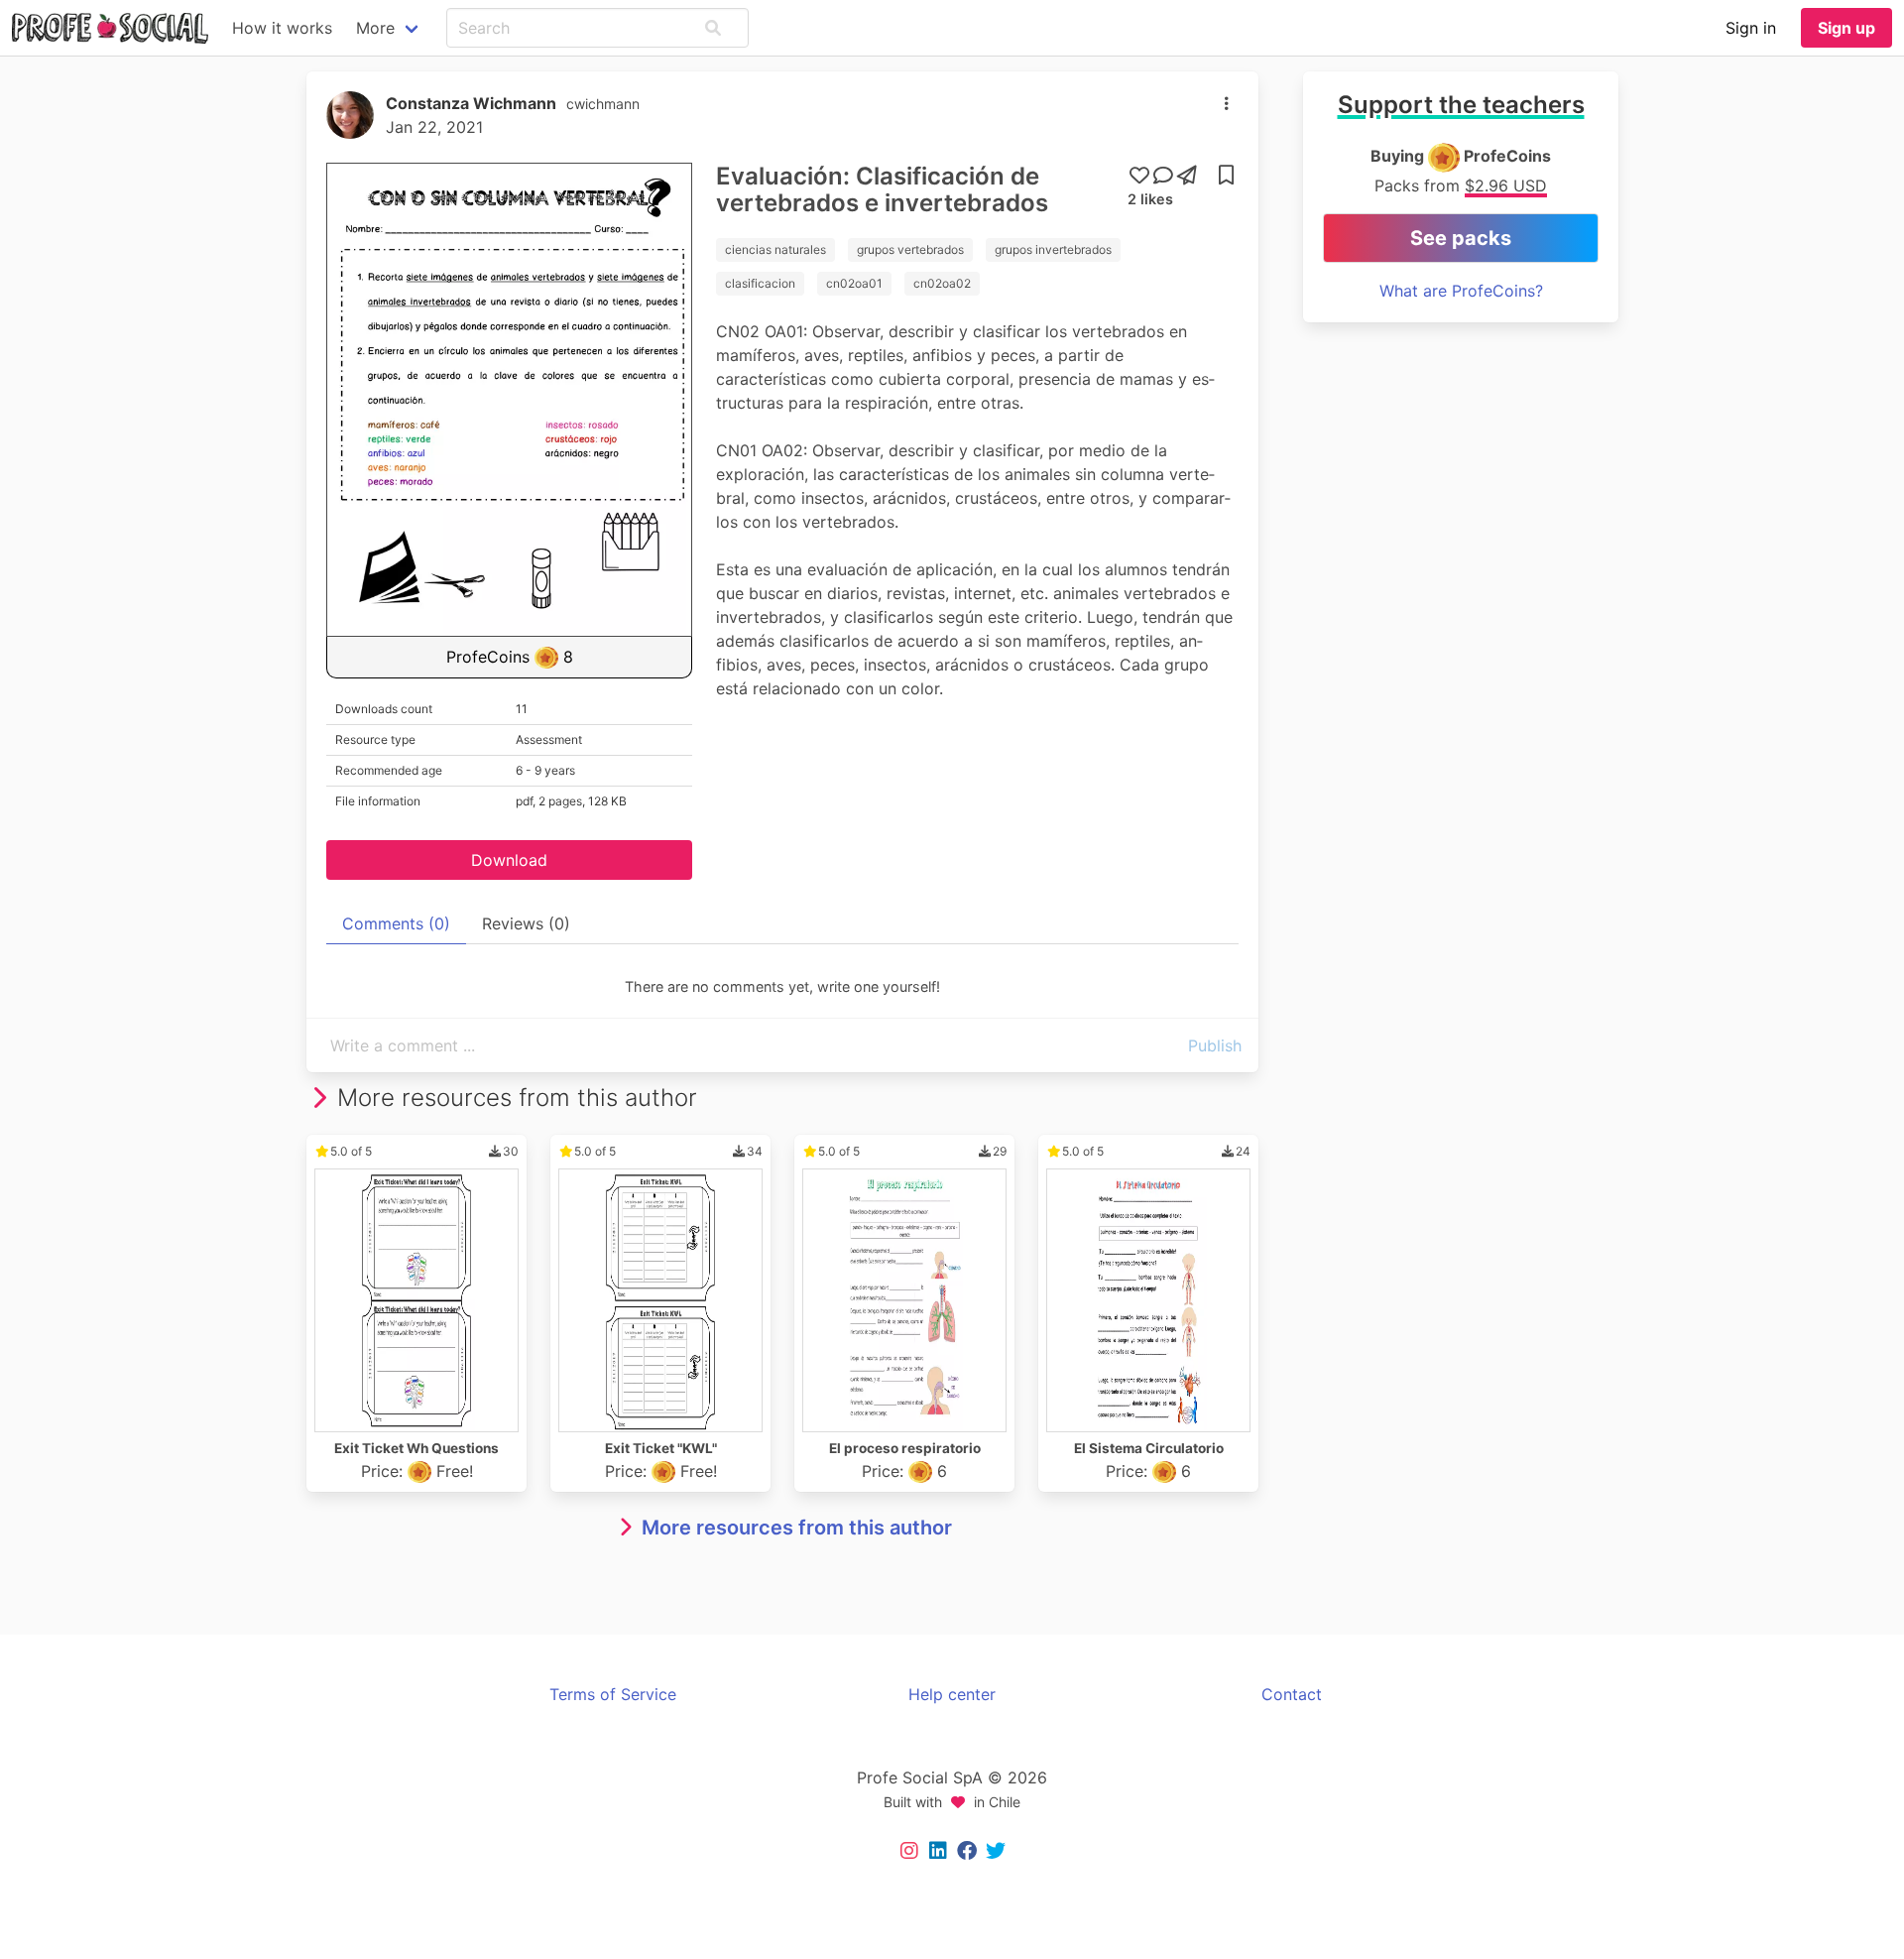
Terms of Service (613, 1694)
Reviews (526, 923)
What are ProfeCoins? (1461, 291)
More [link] (375, 28)
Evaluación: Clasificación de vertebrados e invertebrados (882, 189)
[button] (713, 28)
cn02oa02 (942, 283)
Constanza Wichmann (471, 103)
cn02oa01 (854, 283)
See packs (1461, 238)
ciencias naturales (775, 249)
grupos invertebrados (1053, 249)
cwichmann (603, 104)
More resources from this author (797, 1528)
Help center (952, 1694)
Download (509, 860)
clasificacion (760, 283)
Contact (1292, 1694)
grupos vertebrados (910, 249)
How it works (282, 28)
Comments (396, 923)
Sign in (1751, 28)
